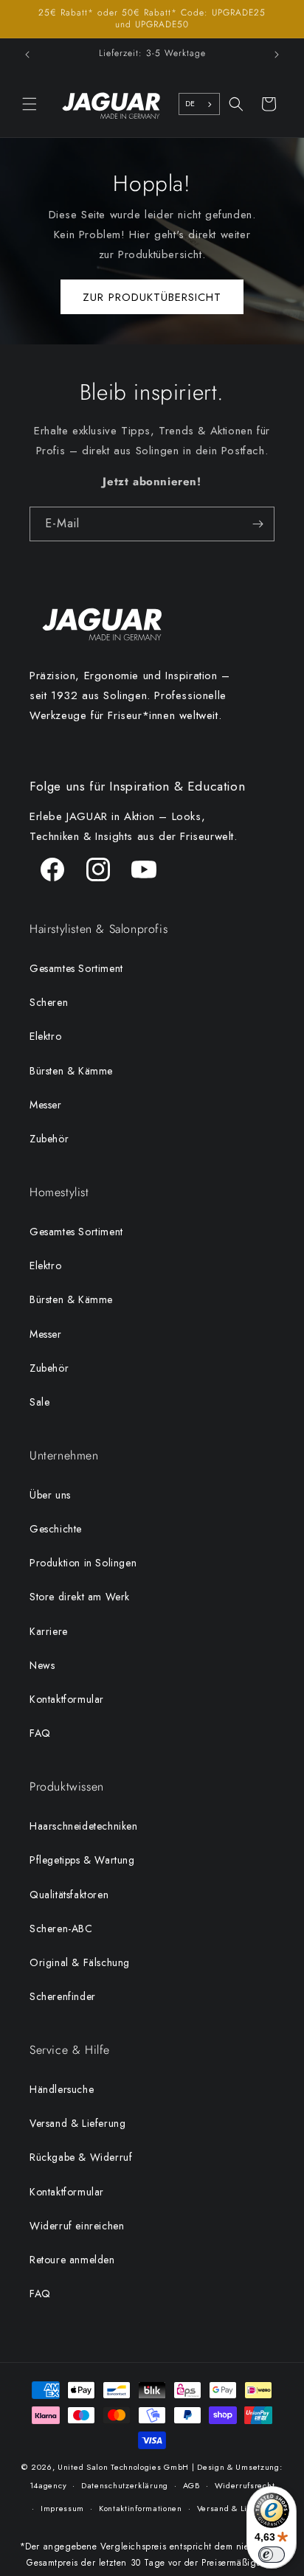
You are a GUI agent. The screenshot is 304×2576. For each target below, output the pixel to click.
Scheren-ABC (61, 1928)
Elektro (45, 1036)
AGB (191, 2485)
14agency (48, 2485)
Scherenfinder (63, 1996)
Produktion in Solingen (83, 1563)
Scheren (49, 1002)
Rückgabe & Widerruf (81, 2157)
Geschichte (56, 1529)
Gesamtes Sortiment (76, 968)
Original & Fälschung (80, 1962)
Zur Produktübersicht (152, 296)
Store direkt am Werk (80, 1597)
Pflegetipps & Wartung (82, 1860)
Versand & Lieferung (77, 2123)
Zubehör (49, 1139)
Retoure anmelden (72, 2260)
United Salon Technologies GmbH (123, 2467)
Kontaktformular (67, 1699)
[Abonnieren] (258, 524)
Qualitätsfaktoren (69, 1895)
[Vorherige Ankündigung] (27, 55)
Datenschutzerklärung (125, 2485)
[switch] (272, 2555)
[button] (30, 104)
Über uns (50, 1495)
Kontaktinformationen (141, 2508)
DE (190, 104)
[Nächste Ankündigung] (277, 55)
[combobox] (199, 104)
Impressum (62, 2508)
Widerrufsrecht (245, 2485)
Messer (46, 1105)
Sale (39, 1402)
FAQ (40, 1733)
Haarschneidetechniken (84, 1826)
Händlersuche (62, 2089)
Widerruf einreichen (77, 2226)
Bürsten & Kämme (71, 1071)
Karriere (49, 1631)
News (42, 1665)
